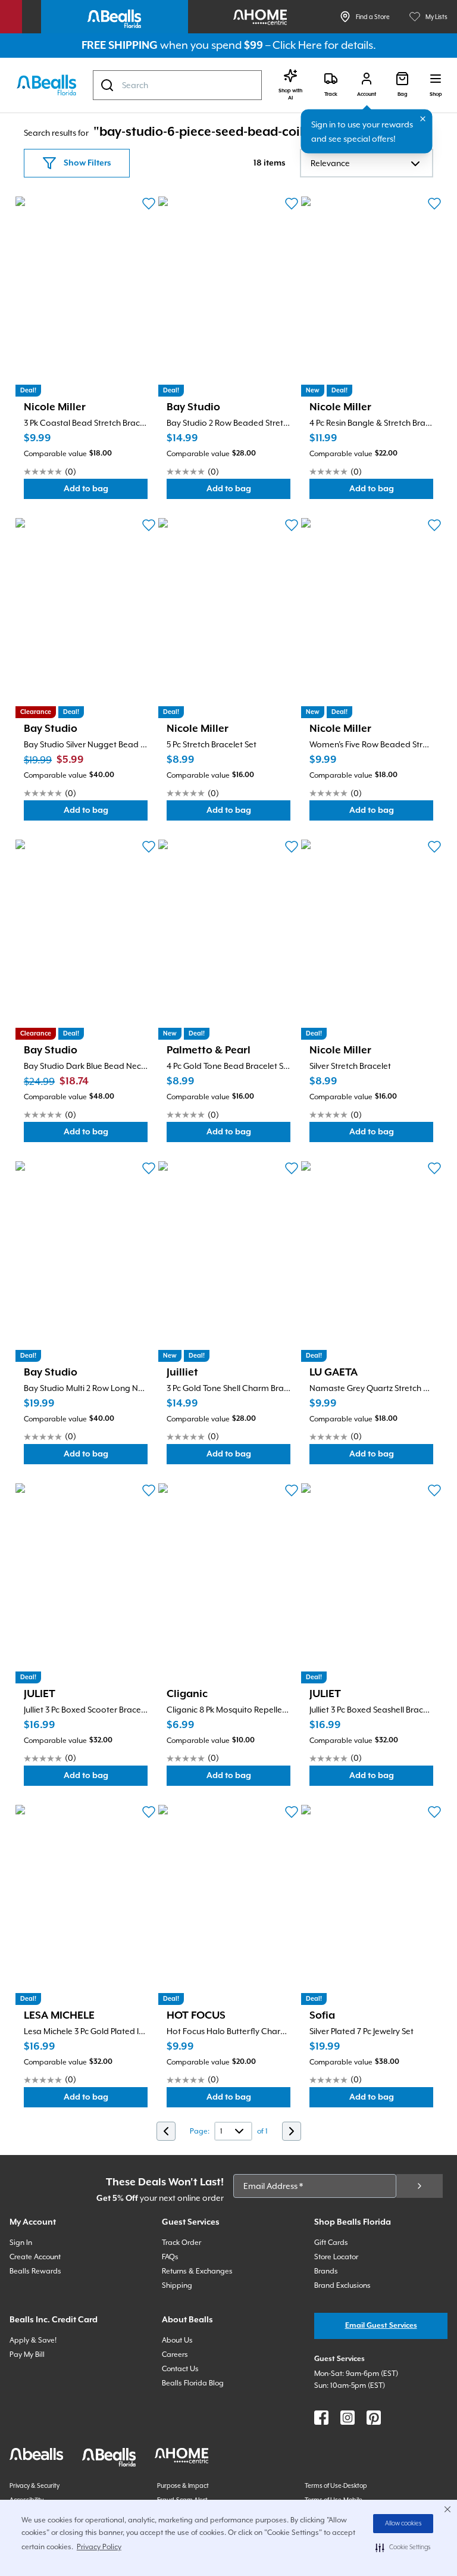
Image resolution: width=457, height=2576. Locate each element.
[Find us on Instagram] (348, 2418)
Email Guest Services (381, 2326)
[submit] (420, 2186)
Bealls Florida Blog (193, 2383)
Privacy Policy (99, 2547)
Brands (326, 2271)
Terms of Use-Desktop (336, 2485)
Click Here (297, 45)
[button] (403, 2547)
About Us (177, 2340)
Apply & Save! (33, 2340)
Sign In (21, 2243)
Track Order (181, 2243)
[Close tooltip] (423, 119)
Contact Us (180, 2369)
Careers (175, 2354)
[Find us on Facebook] (321, 2418)
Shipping (177, 2285)
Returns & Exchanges (197, 2271)
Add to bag (106, 492)
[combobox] (177, 85)
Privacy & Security (35, 2485)
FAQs (170, 2257)
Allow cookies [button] (403, 2524)
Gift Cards (331, 2243)
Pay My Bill (27, 2354)
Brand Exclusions (342, 2285)
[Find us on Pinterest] (374, 2418)
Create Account (35, 2257)
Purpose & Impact (183, 2485)
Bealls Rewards (35, 2271)
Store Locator (336, 2257)
